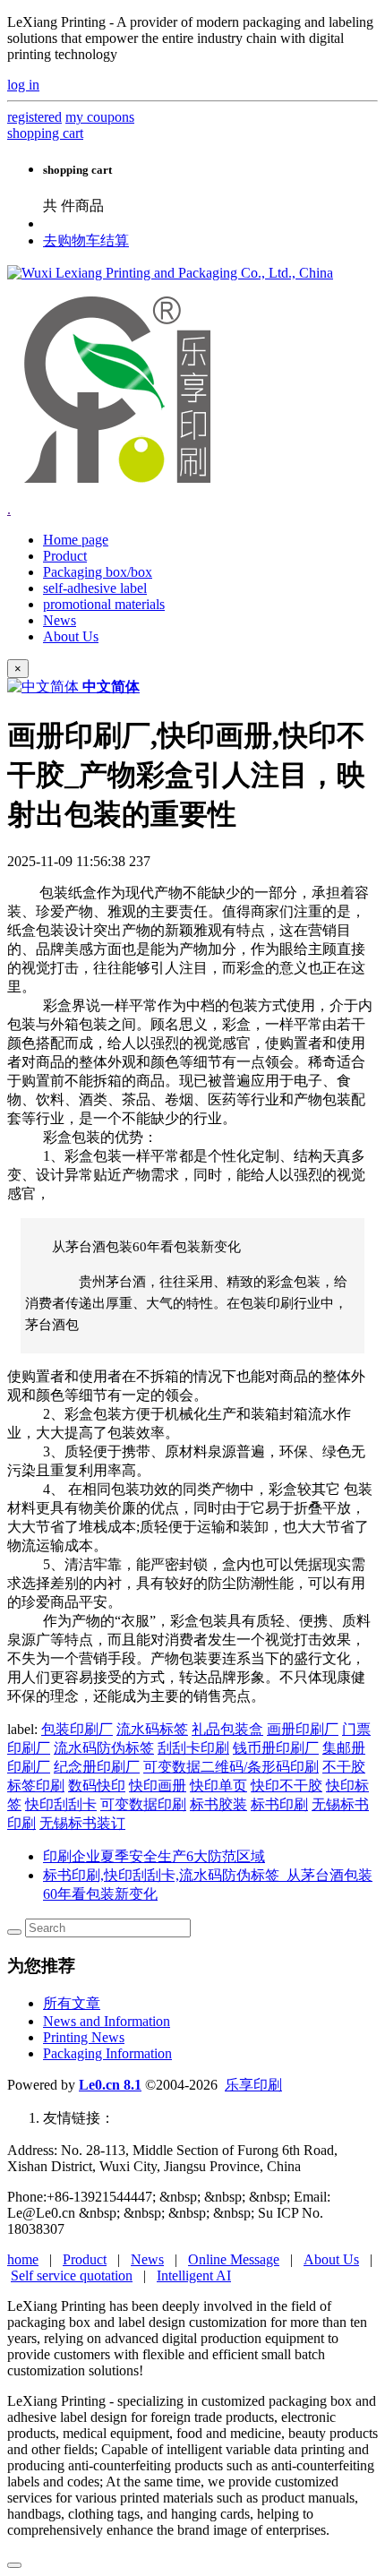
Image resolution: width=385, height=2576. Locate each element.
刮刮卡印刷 (193, 1748)
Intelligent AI (194, 2275)
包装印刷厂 (77, 1729)
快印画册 (158, 1786)
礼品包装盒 (227, 1729)
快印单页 (218, 1786)
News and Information (107, 2021)
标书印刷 (279, 1804)
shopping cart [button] (45, 133)
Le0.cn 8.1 (110, 2085)
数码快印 (97, 1786)
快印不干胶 (287, 1786)
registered (34, 117)
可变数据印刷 (143, 1804)
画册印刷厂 (303, 1729)
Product (85, 2259)
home (23, 2259)
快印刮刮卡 (61, 1804)
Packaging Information (107, 2053)
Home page (76, 540)
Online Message (234, 2259)
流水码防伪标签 (104, 1748)
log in (23, 85)
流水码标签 (152, 1729)
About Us (331, 2259)
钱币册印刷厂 (276, 1748)
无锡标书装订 (82, 1823)
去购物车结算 (86, 240)
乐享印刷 (253, 2085)
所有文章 (72, 2003)
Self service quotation (72, 2275)
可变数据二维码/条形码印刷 (231, 1767)
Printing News (84, 2037)
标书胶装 (218, 1804)
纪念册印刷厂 (97, 1767)
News (147, 2259)
